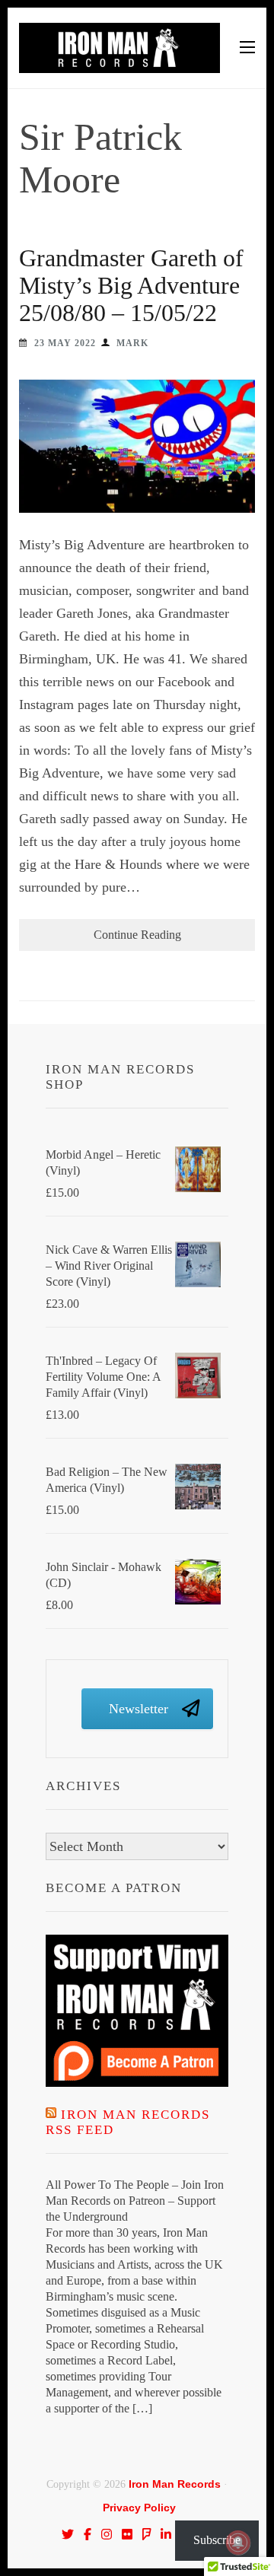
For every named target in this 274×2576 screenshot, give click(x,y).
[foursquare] (147, 2534)
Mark (132, 343)
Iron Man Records (175, 2484)
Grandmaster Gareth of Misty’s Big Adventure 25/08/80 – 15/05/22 (131, 285)
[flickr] (127, 2534)
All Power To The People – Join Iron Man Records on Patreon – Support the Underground (135, 2201)
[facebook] (88, 2534)
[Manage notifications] (238, 2543)
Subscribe (217, 2540)
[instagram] (107, 2534)
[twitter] (68, 2534)
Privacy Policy (139, 2508)
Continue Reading (137, 935)
